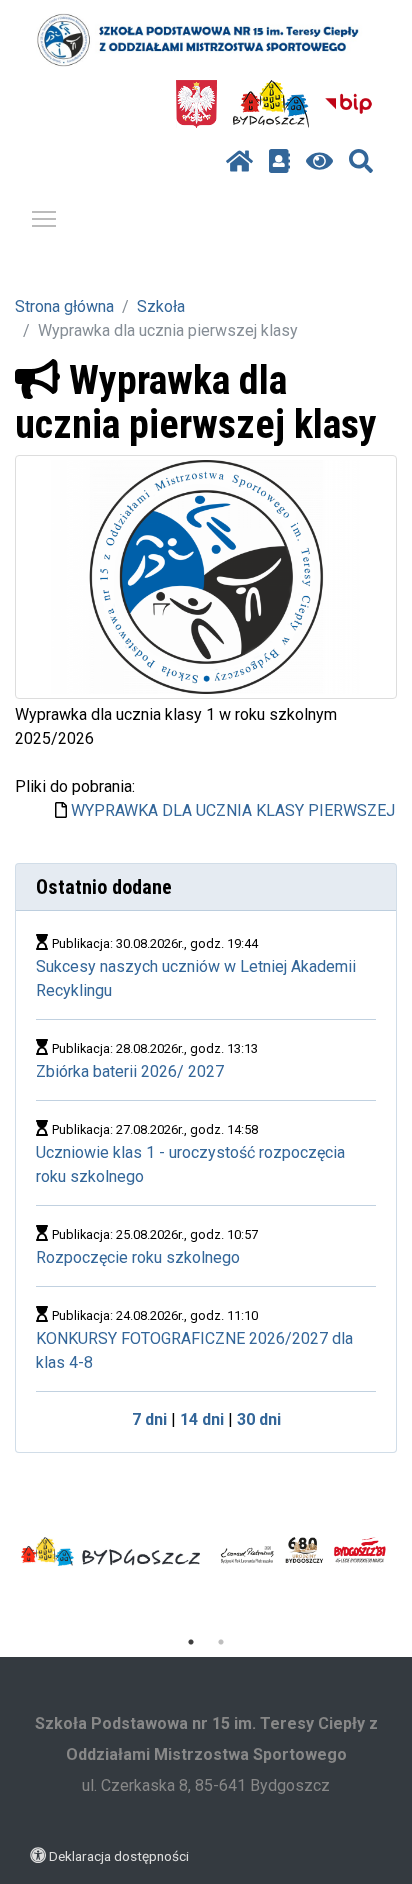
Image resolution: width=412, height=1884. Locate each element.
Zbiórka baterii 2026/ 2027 (130, 1071)
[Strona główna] (239, 162)
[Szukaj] (361, 162)
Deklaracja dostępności (119, 1856)
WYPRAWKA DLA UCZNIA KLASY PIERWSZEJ (233, 810)
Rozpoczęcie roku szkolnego (138, 1257)
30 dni (259, 1419)
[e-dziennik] (279, 162)
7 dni (149, 1419)
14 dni (202, 1419)
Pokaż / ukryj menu (44, 218)
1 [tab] (191, 1642)
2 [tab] (221, 1642)
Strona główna (64, 306)
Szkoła (161, 306)
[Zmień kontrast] (319, 162)
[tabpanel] (111, 1552)
